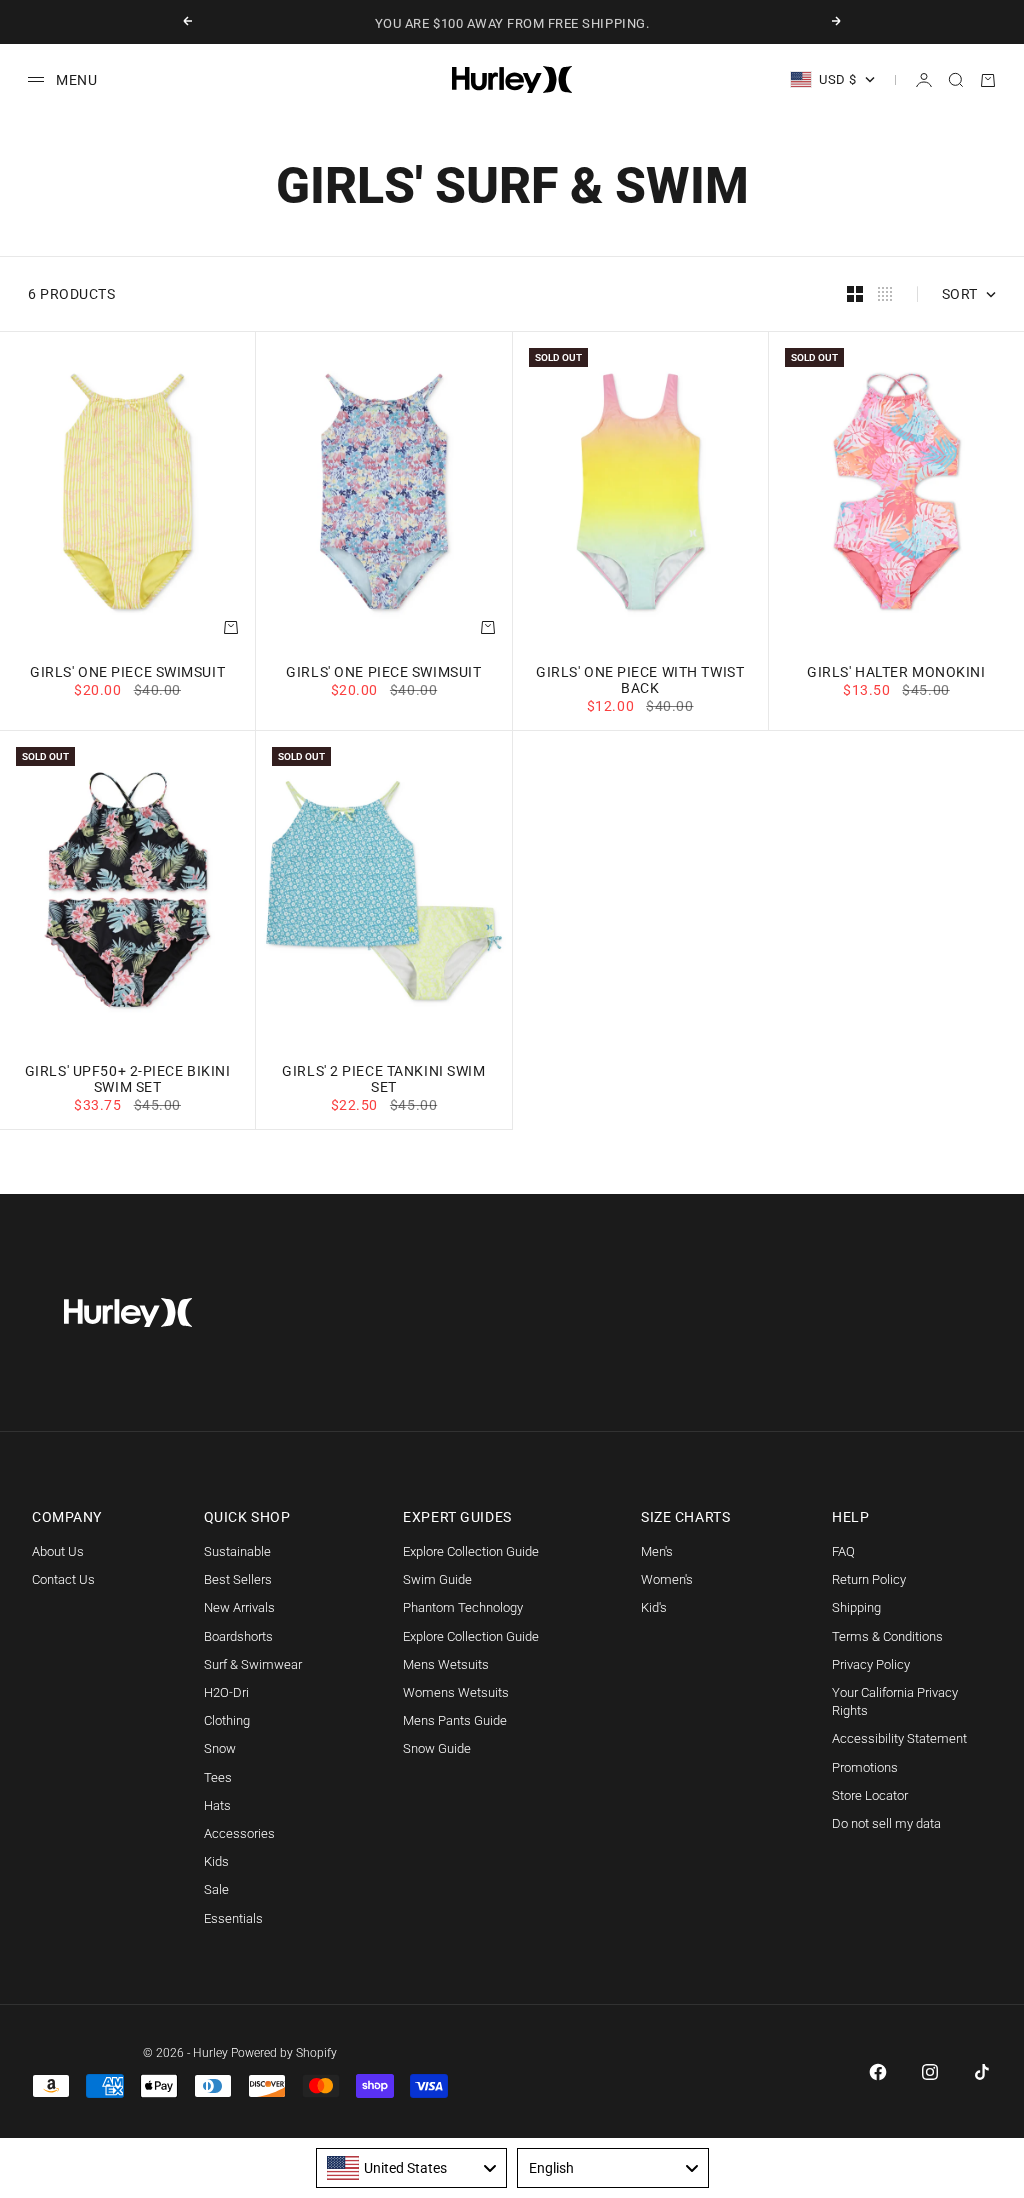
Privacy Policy (871, 1664)
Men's (657, 1551)
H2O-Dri (226, 1692)
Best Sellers (238, 1579)
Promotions (865, 1767)
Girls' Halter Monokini (896, 673)
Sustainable (237, 1551)
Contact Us (63, 1579)
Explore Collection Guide (471, 1551)
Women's (667, 1579)
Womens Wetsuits (456, 1692)
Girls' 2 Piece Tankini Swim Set (383, 1080)
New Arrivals (239, 1607)
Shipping (856, 1607)
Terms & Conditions (887, 1636)
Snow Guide (437, 1748)
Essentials (233, 1918)
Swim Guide (437, 1579)
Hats (217, 1805)
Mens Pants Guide (455, 1720)
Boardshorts (238, 1636)
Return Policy (869, 1579)
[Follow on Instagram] (930, 2072)
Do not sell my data (886, 1823)
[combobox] (412, 2168)
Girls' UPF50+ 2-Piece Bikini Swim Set (128, 1080)
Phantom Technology (463, 1607)
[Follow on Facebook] (878, 2072)
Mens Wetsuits (446, 1664)
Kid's (654, 1607)
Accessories (239, 1833)
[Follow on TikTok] (982, 2072)
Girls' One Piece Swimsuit (127, 673)
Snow (220, 1748)
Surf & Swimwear (253, 1664)
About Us (58, 1551)
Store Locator (870, 1795)
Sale (216, 1889)
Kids (216, 1861)
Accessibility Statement (899, 1738)
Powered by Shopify (284, 2053)
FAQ (843, 1551)
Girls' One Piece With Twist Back (640, 681)
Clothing (227, 1720)
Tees (218, 1777)
